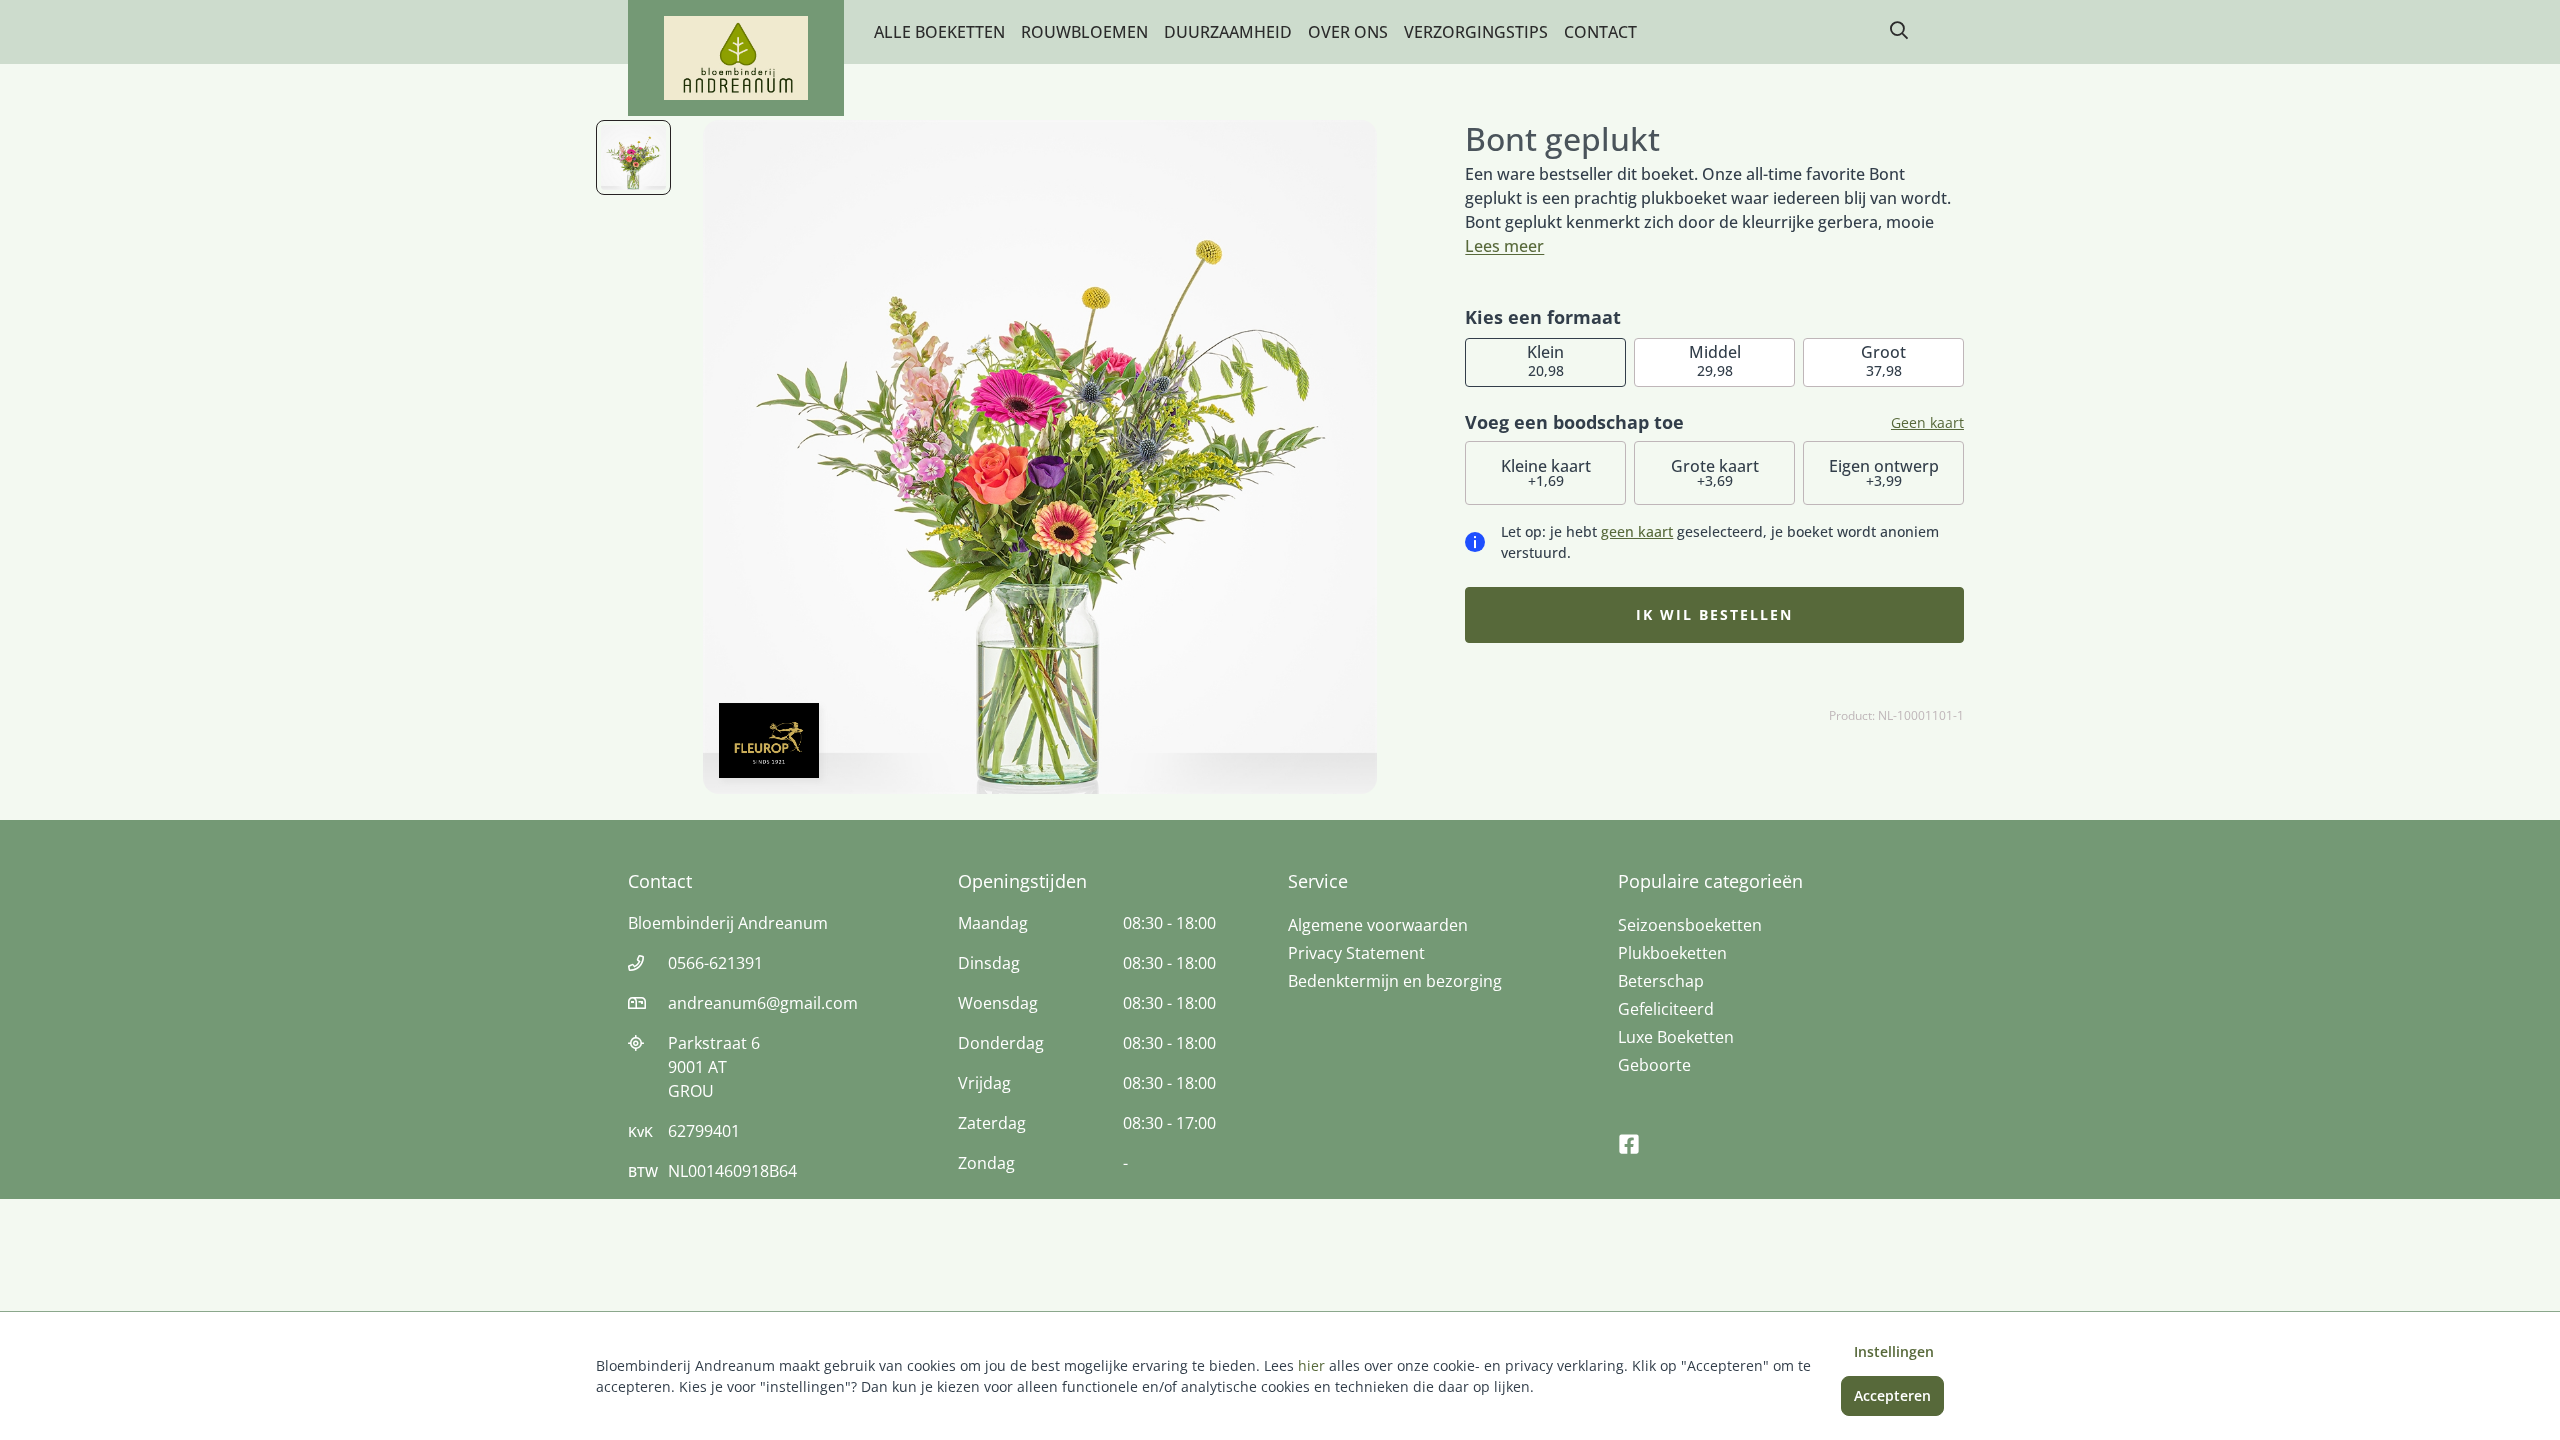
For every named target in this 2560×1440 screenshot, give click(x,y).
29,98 (1715, 360)
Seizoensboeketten (1690, 925)
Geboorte (1654, 1065)
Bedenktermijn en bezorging (1395, 981)
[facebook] (1629, 1135)
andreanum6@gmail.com (763, 1003)
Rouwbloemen (1084, 32)
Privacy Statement (1356, 953)
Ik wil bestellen (1714, 614)
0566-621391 (715, 963)
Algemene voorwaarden (1378, 925)
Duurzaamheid (1228, 32)
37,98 (1883, 360)
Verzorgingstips (1476, 32)
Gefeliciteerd (1666, 1009)
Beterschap (1661, 981)
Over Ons (1348, 32)
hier (1311, 1365)
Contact (1600, 32)
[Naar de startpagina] (736, 58)
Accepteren (1892, 1395)
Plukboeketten (1672, 953)
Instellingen (1894, 1351)
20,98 (1545, 360)
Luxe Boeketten (1676, 1037)
